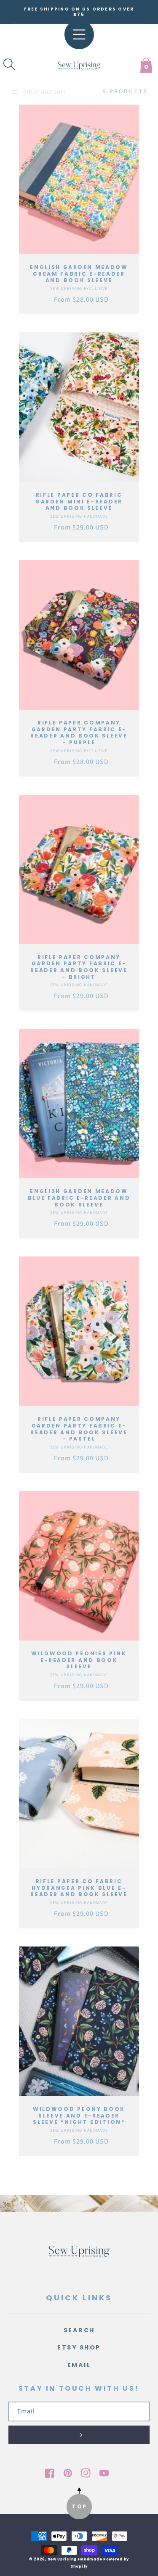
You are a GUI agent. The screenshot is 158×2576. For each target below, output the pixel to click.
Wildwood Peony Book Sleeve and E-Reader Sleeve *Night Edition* (79, 2116)
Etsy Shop (79, 2347)
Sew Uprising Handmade (75, 2559)
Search (79, 2330)
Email (79, 2365)
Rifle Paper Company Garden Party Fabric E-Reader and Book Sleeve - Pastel (79, 1429)
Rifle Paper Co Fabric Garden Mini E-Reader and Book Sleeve (79, 502)
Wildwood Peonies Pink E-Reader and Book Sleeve (79, 1660)
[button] (9, 64)
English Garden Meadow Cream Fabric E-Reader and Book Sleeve (79, 274)
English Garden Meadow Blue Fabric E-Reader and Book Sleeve (79, 1198)
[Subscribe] (79, 2435)
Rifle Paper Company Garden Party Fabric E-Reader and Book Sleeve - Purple (79, 732)
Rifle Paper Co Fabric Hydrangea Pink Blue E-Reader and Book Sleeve (79, 1888)
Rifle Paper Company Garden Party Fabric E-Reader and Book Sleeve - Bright (79, 967)
